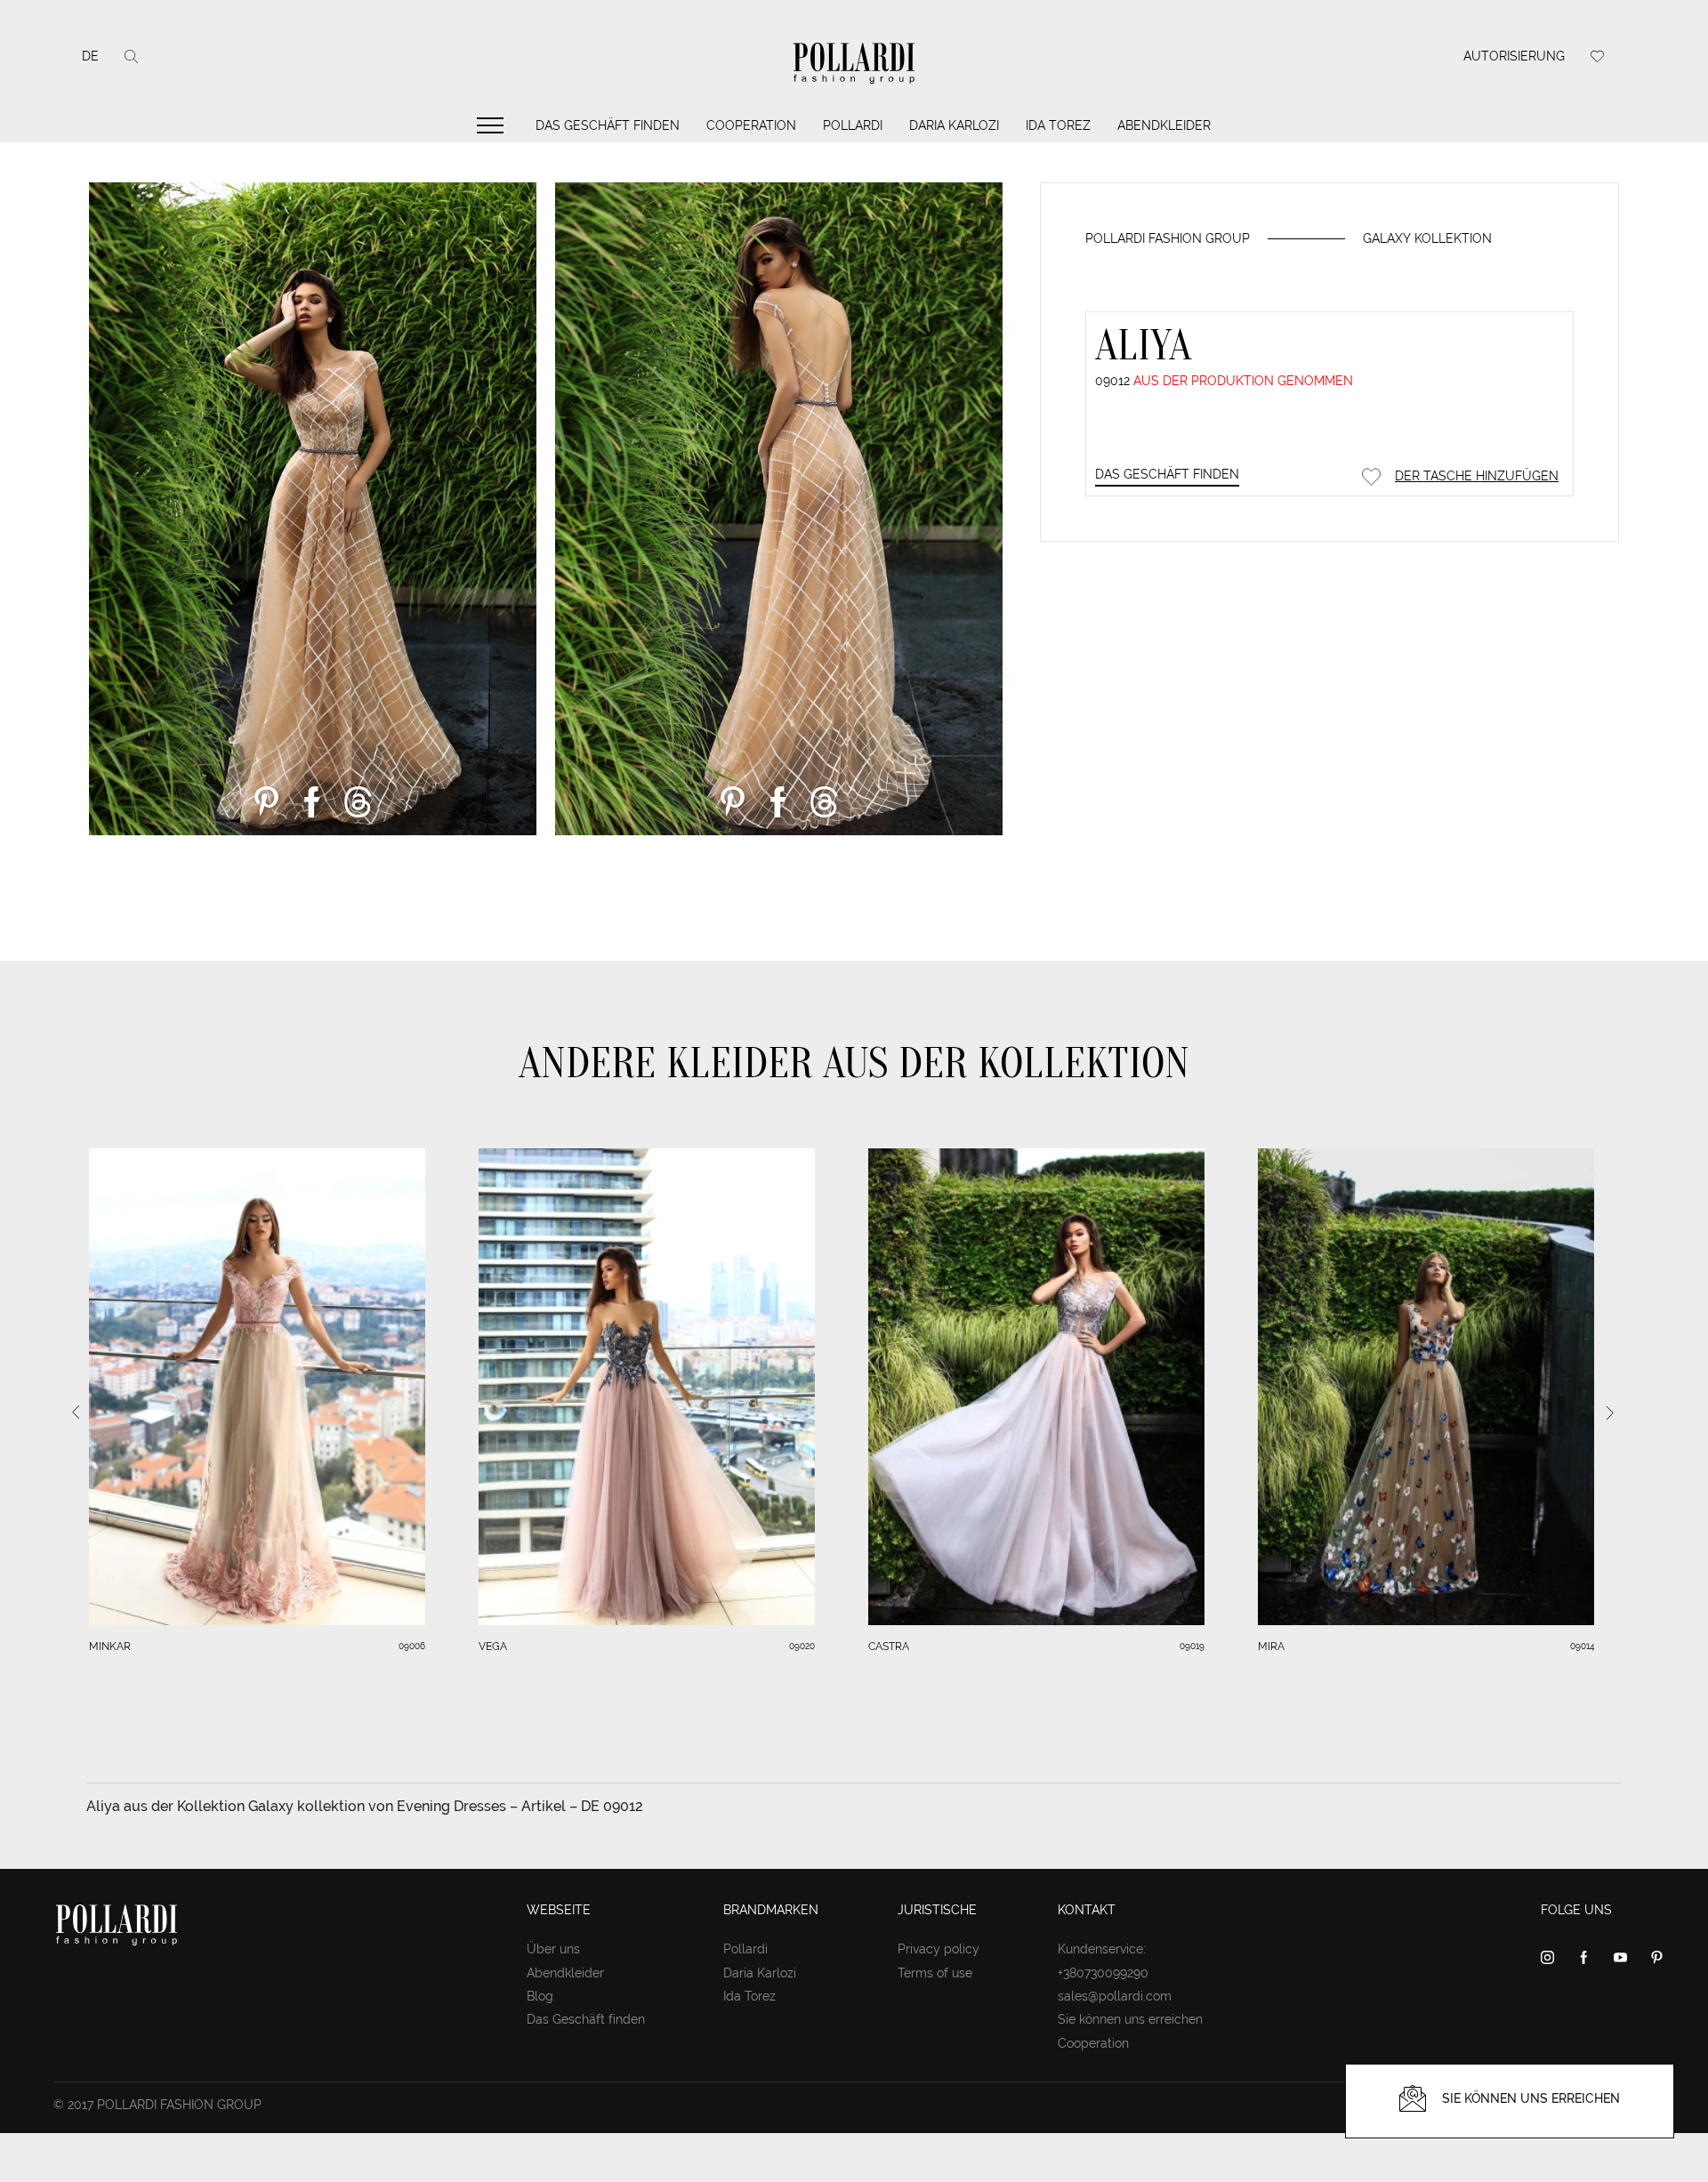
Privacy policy (939, 1949)
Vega (493, 1647)
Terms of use (935, 1973)
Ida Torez (1058, 125)
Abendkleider (1164, 125)
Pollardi (853, 125)
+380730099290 (1103, 1973)
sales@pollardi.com (1115, 1996)
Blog (540, 1996)
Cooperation (751, 125)
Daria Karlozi (954, 125)
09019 (1192, 1646)
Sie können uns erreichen (1130, 2019)
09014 (1582, 1646)
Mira (1271, 1647)
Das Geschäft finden (608, 125)
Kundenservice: (1102, 1949)
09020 (802, 1646)
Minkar (110, 1647)
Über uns (553, 1949)
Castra (889, 1647)
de (90, 56)
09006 (412, 1646)
